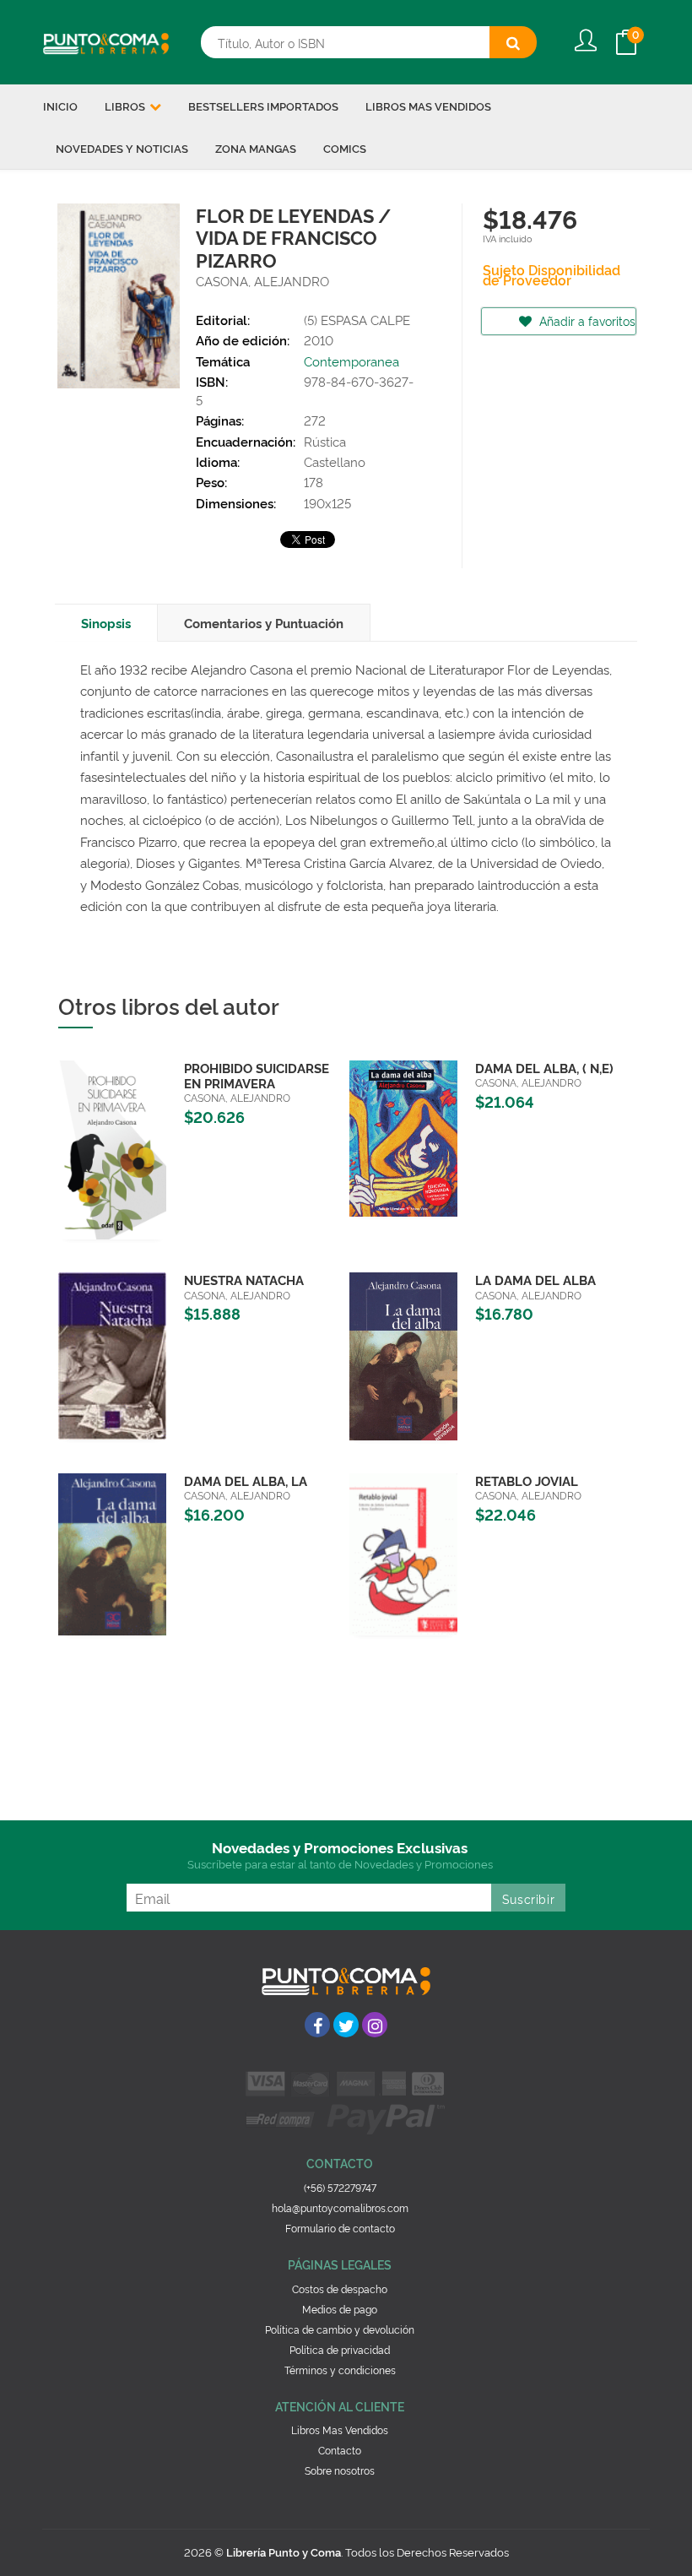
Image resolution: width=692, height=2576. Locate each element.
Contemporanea (351, 361)
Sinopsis (106, 623)
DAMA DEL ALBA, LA (246, 1481)
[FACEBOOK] (317, 2025)
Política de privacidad (340, 2349)
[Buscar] (513, 42)
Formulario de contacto (340, 2228)
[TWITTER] (346, 2025)
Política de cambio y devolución (340, 2329)
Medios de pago (340, 2309)
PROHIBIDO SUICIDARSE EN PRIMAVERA (257, 1075)
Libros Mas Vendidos (340, 2430)
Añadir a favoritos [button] (586, 320)
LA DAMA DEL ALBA (535, 1280)
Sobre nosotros (340, 2470)
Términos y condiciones (340, 2370)
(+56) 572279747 (340, 2187)
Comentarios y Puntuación (264, 623)
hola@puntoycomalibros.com (340, 2207)
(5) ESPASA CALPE (357, 320)
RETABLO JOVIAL (527, 1481)
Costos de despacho (340, 2289)
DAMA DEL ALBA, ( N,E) (544, 1068)
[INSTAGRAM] (375, 2025)
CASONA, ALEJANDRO (262, 281)
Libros (126, 106)
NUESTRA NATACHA (244, 1280)
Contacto (340, 2450)
